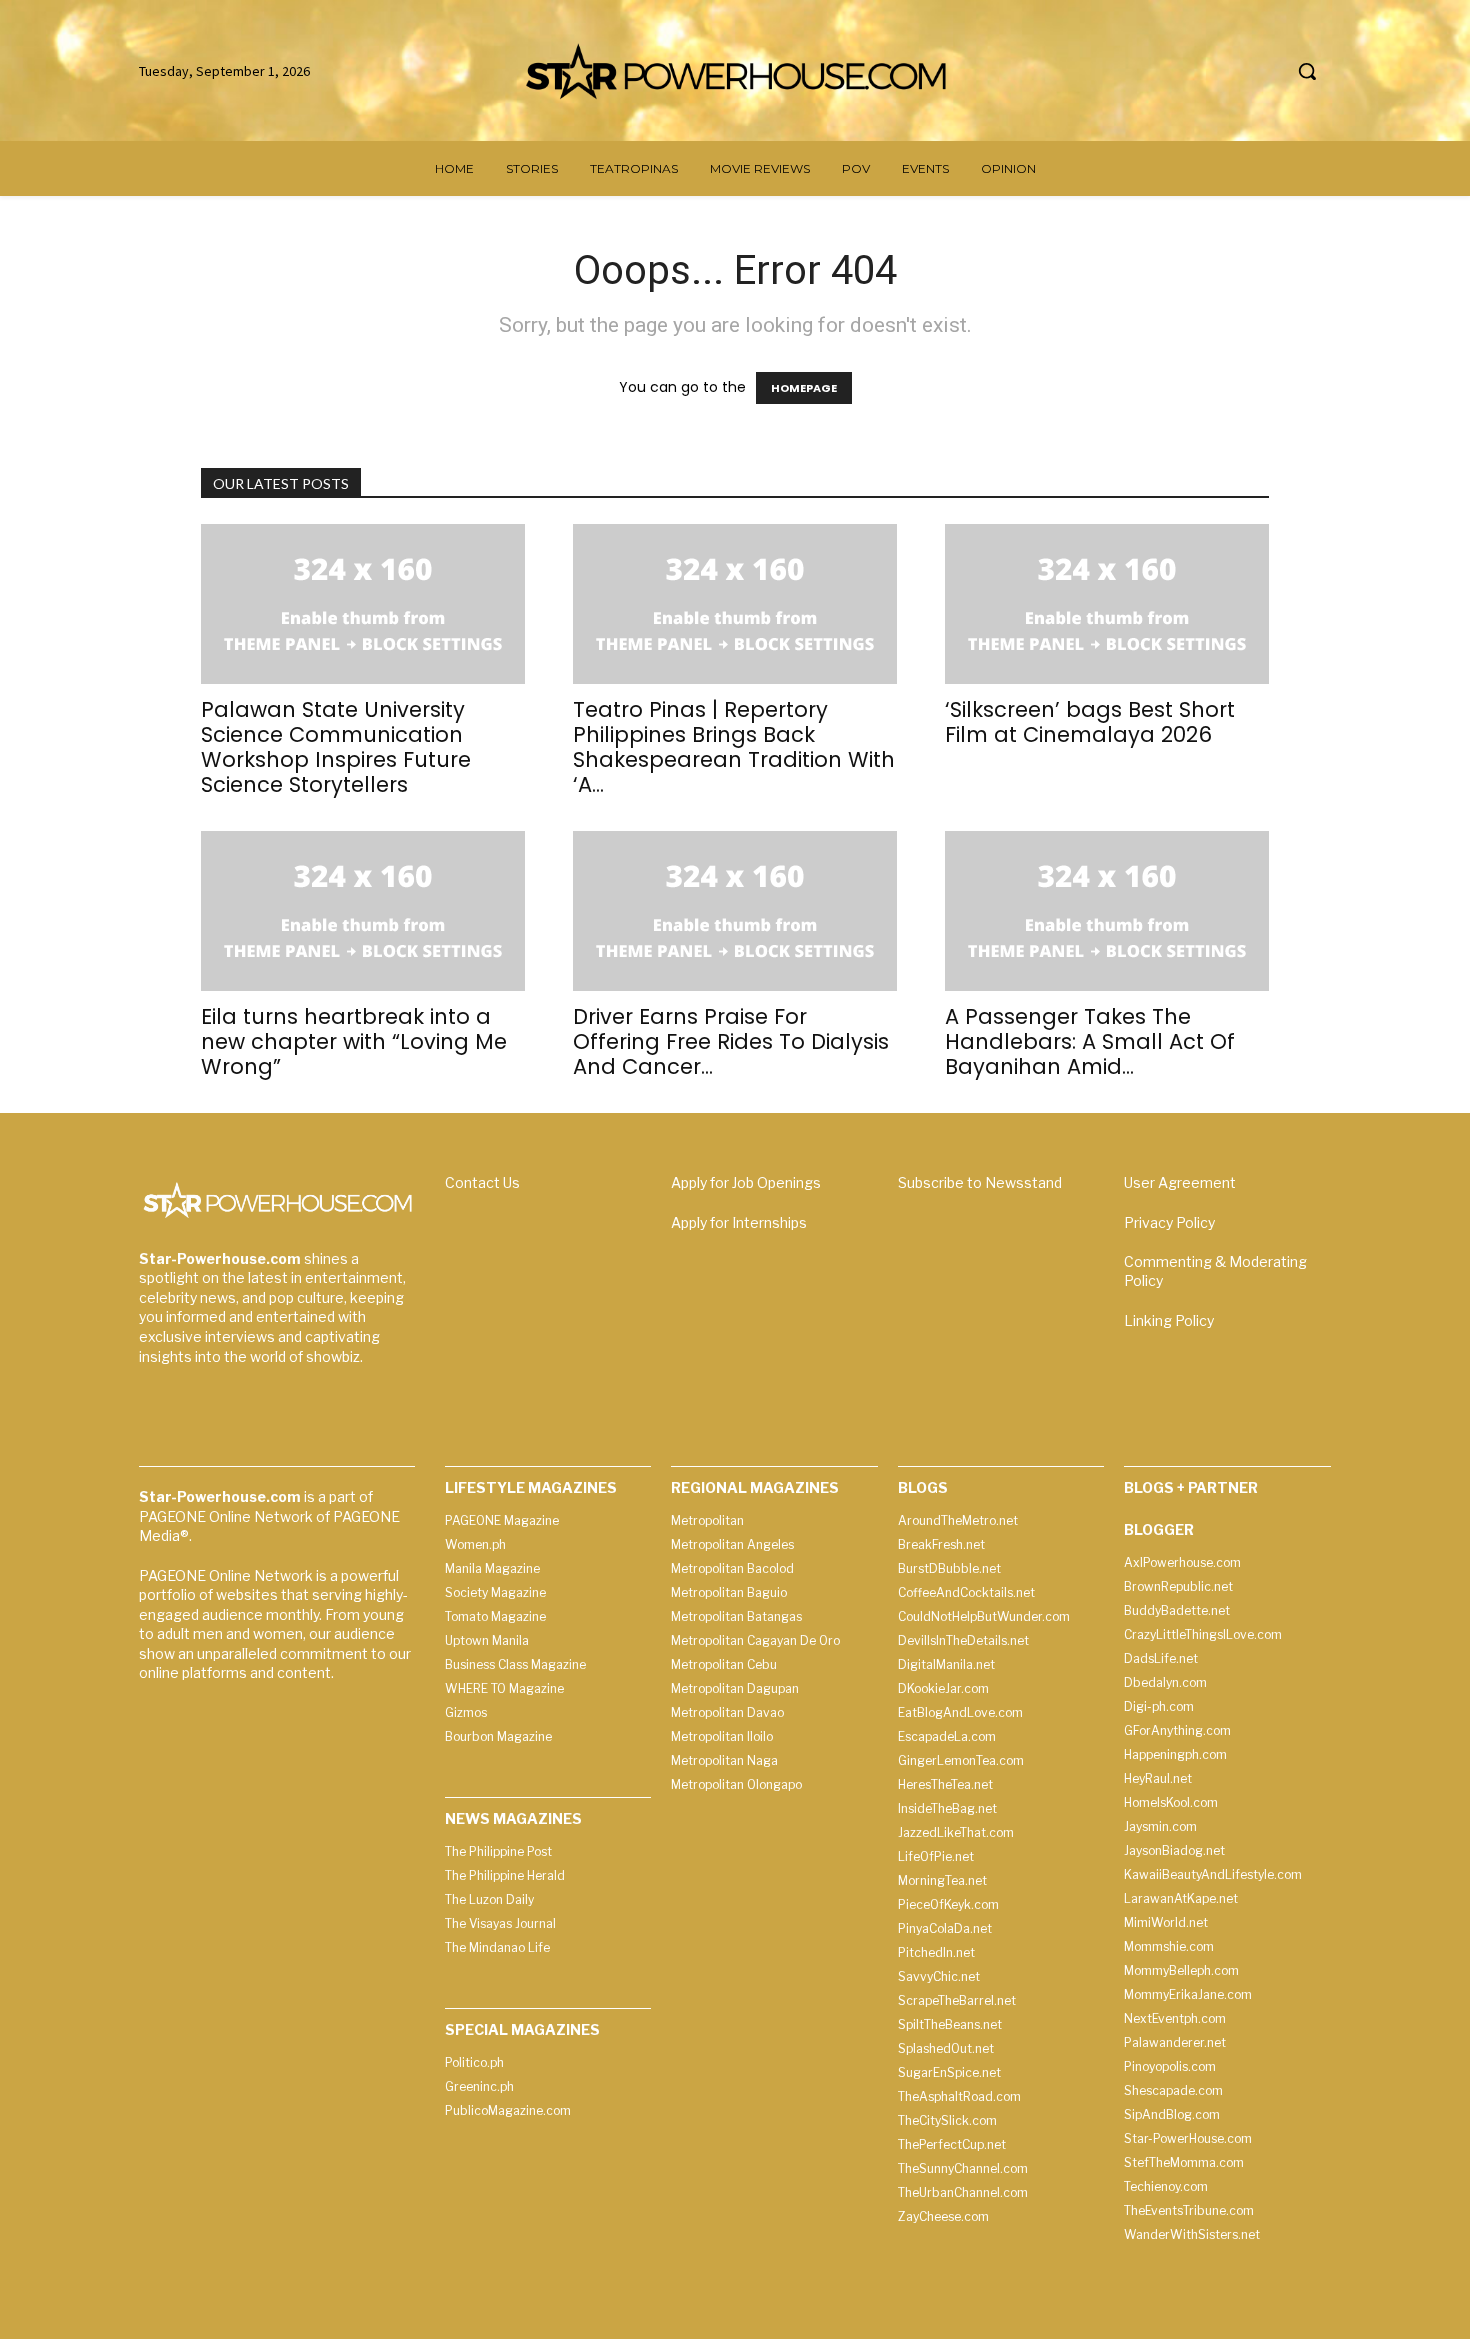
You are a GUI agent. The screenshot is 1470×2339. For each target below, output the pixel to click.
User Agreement (1180, 1182)
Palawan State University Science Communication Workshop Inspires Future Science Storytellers (336, 747)
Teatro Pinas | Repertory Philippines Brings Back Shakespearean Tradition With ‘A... (734, 747)
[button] (1307, 71)
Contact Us (482, 1182)
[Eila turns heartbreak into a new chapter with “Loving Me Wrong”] (363, 911)
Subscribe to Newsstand (980, 1182)
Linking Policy (1169, 1320)
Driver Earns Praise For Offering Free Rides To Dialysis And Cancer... (731, 1041)
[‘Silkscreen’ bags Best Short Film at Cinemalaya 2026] (1107, 604)
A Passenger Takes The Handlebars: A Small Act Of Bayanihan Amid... (1090, 1041)
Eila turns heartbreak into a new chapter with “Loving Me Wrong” (354, 1041)
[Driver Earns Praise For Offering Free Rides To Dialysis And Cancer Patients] (735, 911)
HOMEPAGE (804, 388)
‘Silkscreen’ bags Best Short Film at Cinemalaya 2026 (1090, 722)
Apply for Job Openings (746, 1182)
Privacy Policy (1169, 1222)
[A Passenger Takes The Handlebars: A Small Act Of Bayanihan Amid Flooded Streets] (1107, 911)
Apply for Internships (739, 1222)
